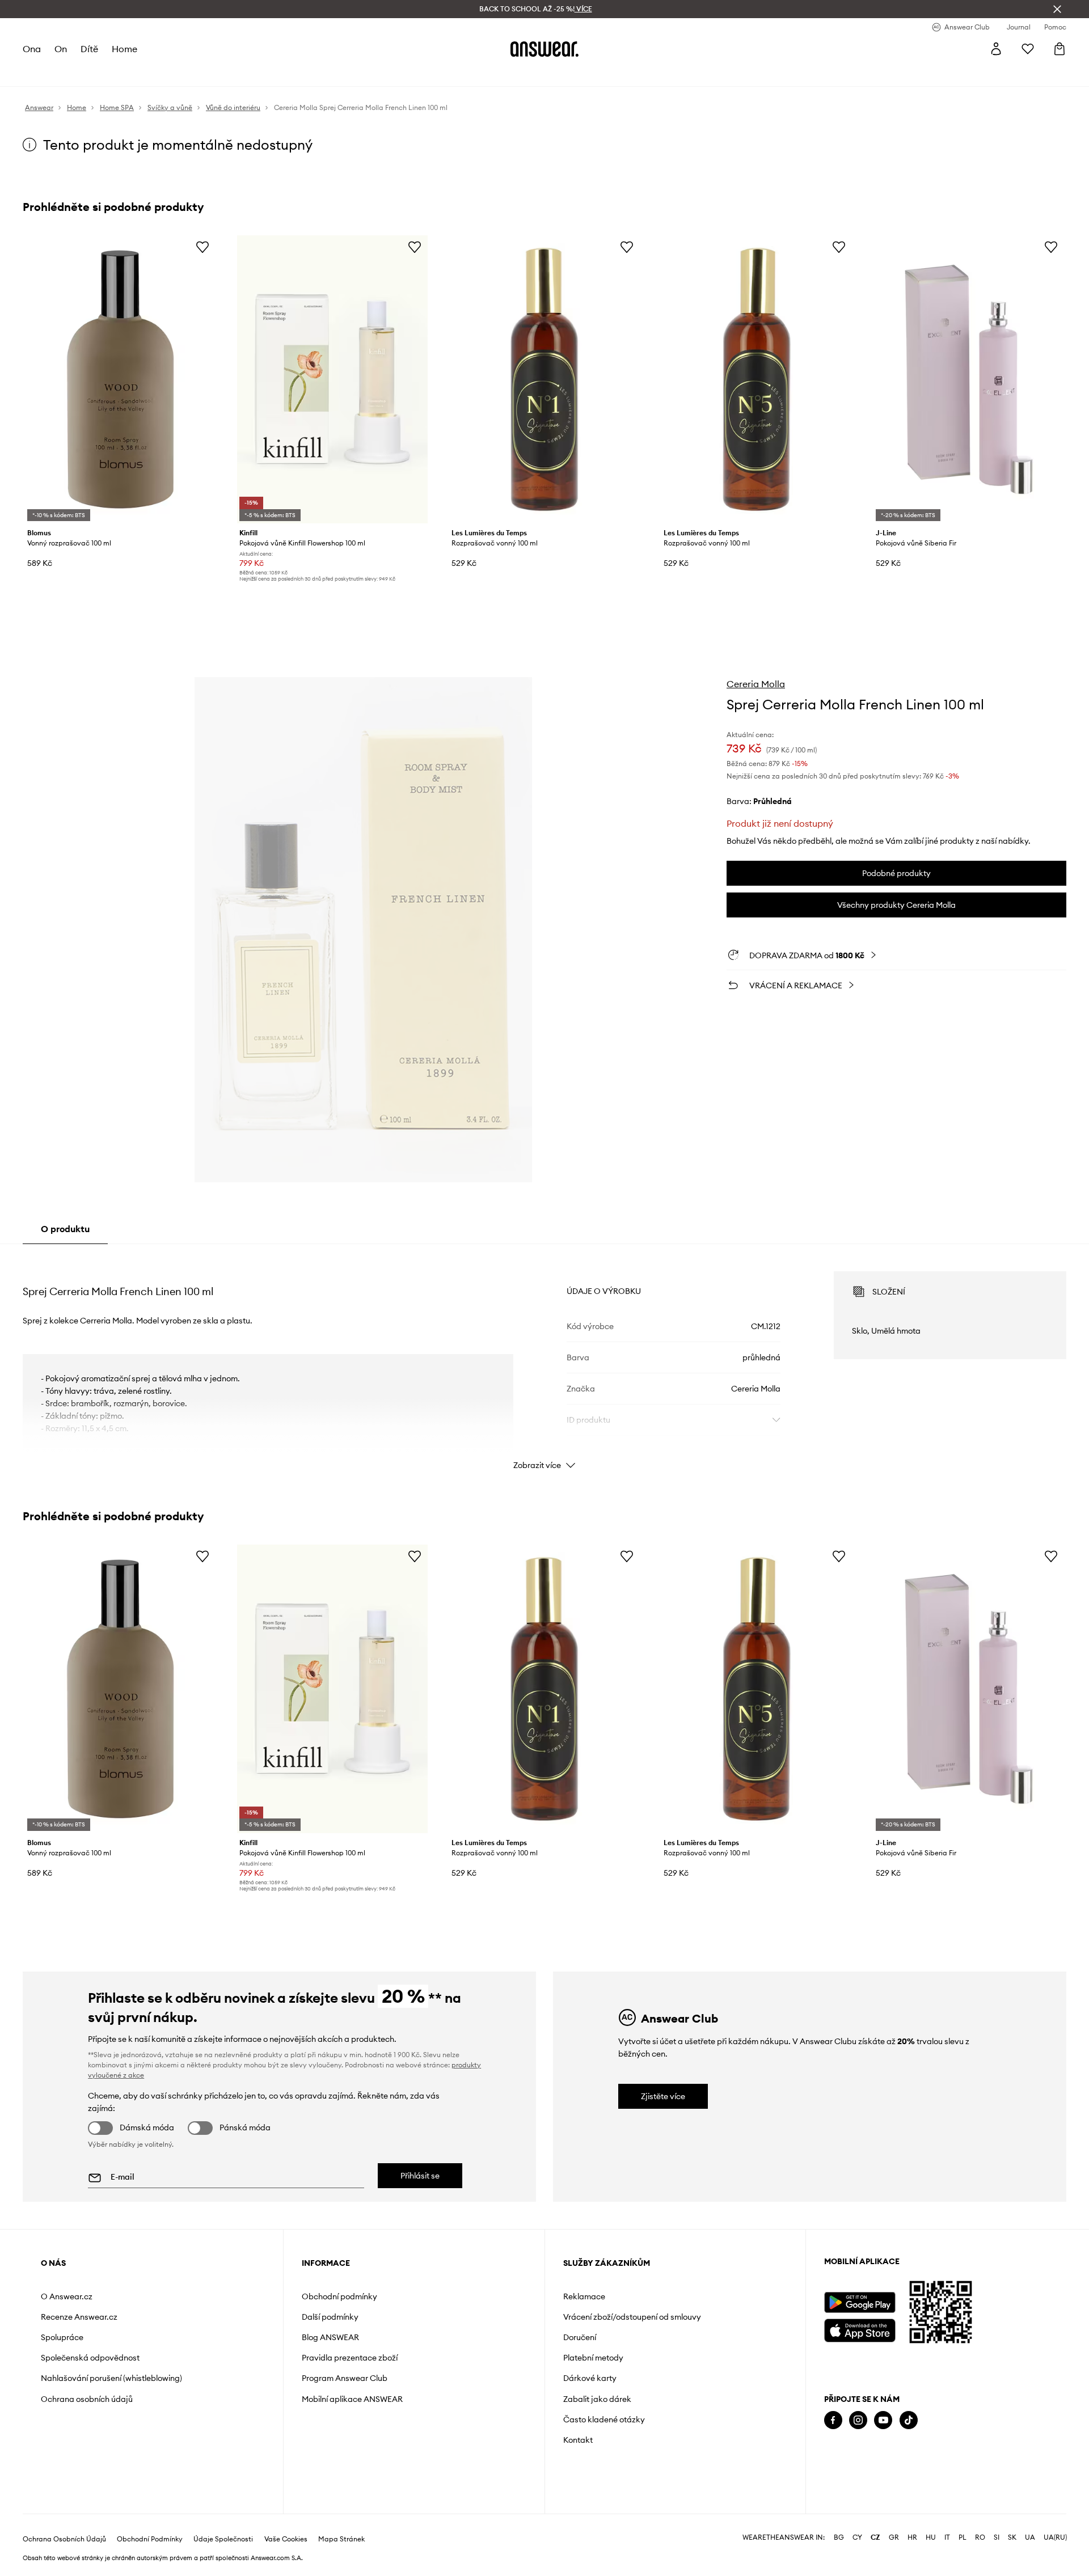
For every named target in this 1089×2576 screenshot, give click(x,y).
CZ (875, 2537)
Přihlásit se (420, 2176)
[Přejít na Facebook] (833, 2420)
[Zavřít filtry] (1057, 9)
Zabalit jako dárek (597, 2399)
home (124, 49)
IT (947, 2537)
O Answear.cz (67, 2296)
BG (839, 2537)
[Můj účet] (996, 49)
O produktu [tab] (65, 1229)
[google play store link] (860, 2302)
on (61, 49)
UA (1030, 2537)
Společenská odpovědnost (90, 2358)
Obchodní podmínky (339, 2296)
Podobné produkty (896, 873)
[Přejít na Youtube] (883, 2420)
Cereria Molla (756, 684)
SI (997, 2537)
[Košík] (1060, 49)
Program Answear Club (345, 2378)
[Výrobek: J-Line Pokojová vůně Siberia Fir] (969, 379)
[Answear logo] (544, 49)
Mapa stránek (341, 2539)
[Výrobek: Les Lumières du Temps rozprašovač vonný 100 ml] (544, 379)
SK (1012, 2537)
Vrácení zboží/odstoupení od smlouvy (632, 2317)
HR (912, 2537)
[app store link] (860, 2329)
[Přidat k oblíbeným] (202, 247)
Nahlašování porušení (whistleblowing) (111, 2378)
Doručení (580, 2337)
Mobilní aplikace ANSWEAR (352, 2399)
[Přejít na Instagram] (858, 2420)
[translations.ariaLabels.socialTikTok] (909, 2420)
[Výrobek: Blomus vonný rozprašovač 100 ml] (120, 379)
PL (963, 2537)
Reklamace (584, 2296)
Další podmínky (330, 2317)
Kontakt (578, 2440)
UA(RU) (1055, 2537)
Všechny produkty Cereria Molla (896, 905)
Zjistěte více (663, 2096)
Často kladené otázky (604, 2420)
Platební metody (593, 2358)
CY (857, 2537)
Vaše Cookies (286, 2539)
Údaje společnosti (223, 2539)
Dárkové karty (590, 2378)
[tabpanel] (544, 1360)
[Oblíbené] (1028, 49)
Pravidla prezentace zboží (350, 2358)
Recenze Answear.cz (79, 2317)
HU (931, 2537)
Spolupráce (62, 2337)
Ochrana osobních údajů (87, 2399)
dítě (89, 49)
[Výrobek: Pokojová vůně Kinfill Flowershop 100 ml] (332, 379)
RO (980, 2537)
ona (32, 49)
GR (894, 2537)
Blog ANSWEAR (330, 2337)
